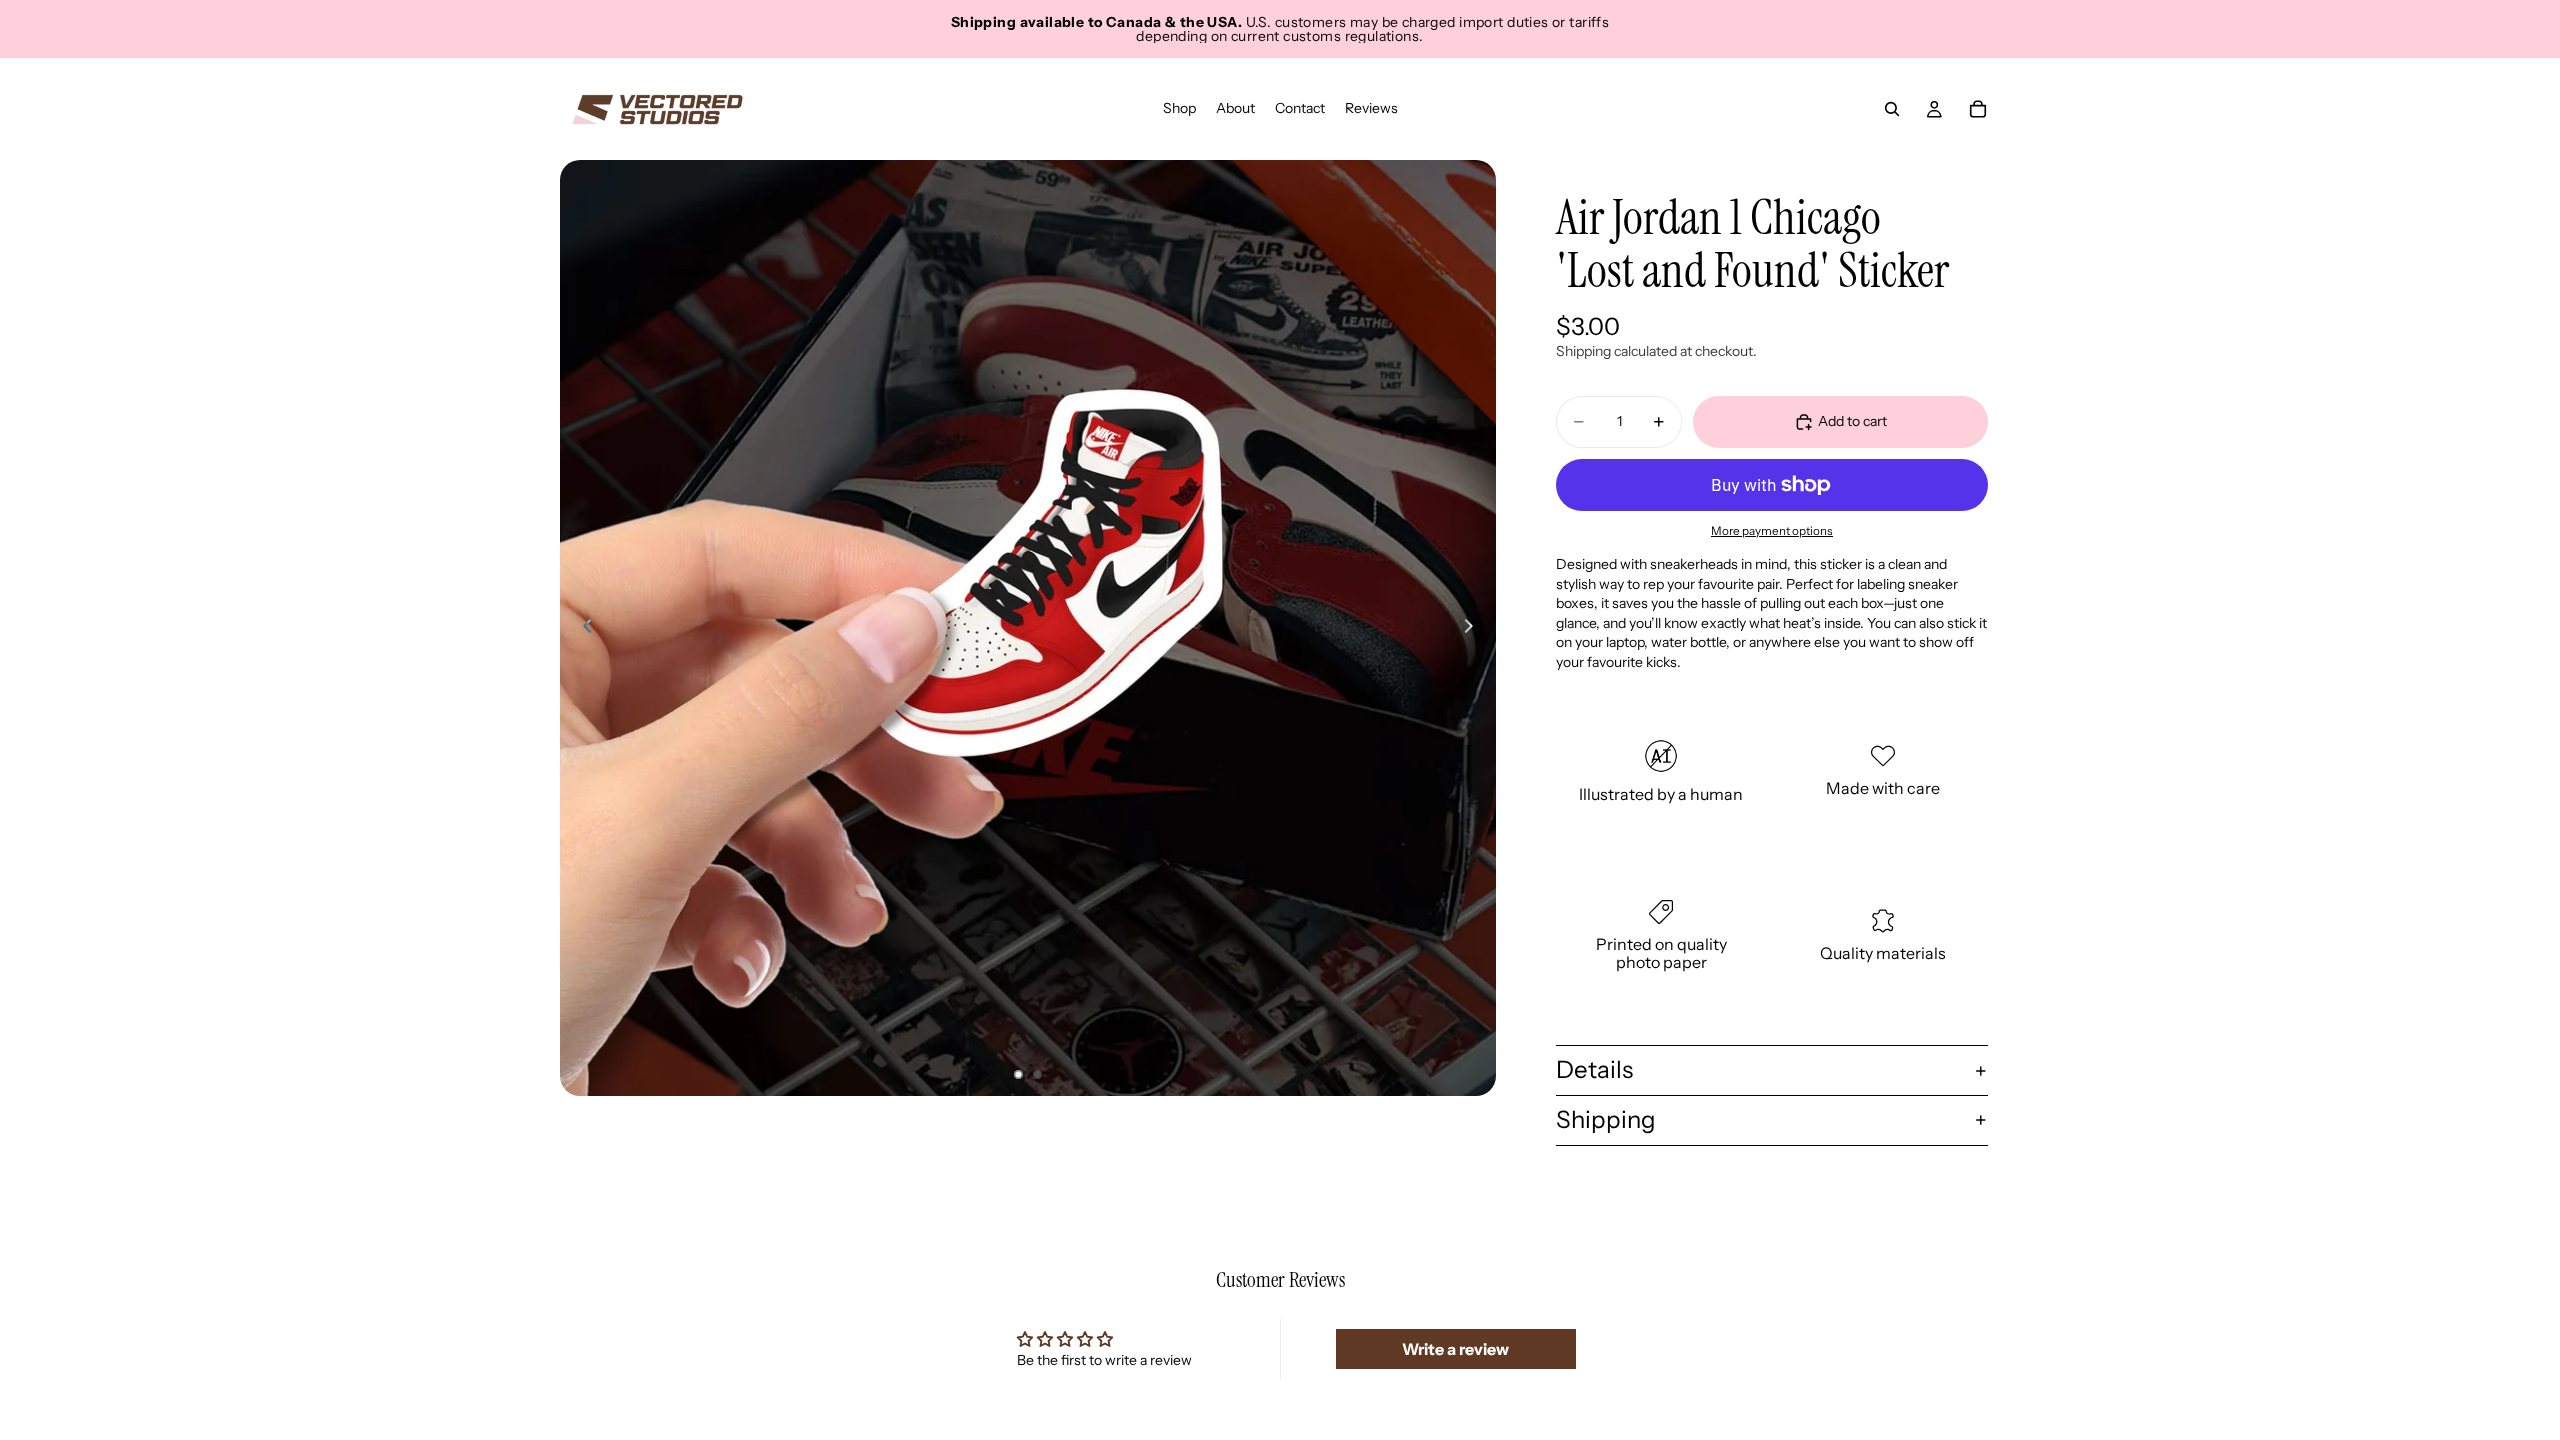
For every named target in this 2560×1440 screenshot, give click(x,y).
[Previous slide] (582, 628)
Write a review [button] (1455, 1349)
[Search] (1892, 109)
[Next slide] (1474, 628)
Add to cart (1852, 421)
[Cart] (1978, 109)
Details (1594, 1069)
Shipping (1606, 1119)
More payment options (1772, 531)
